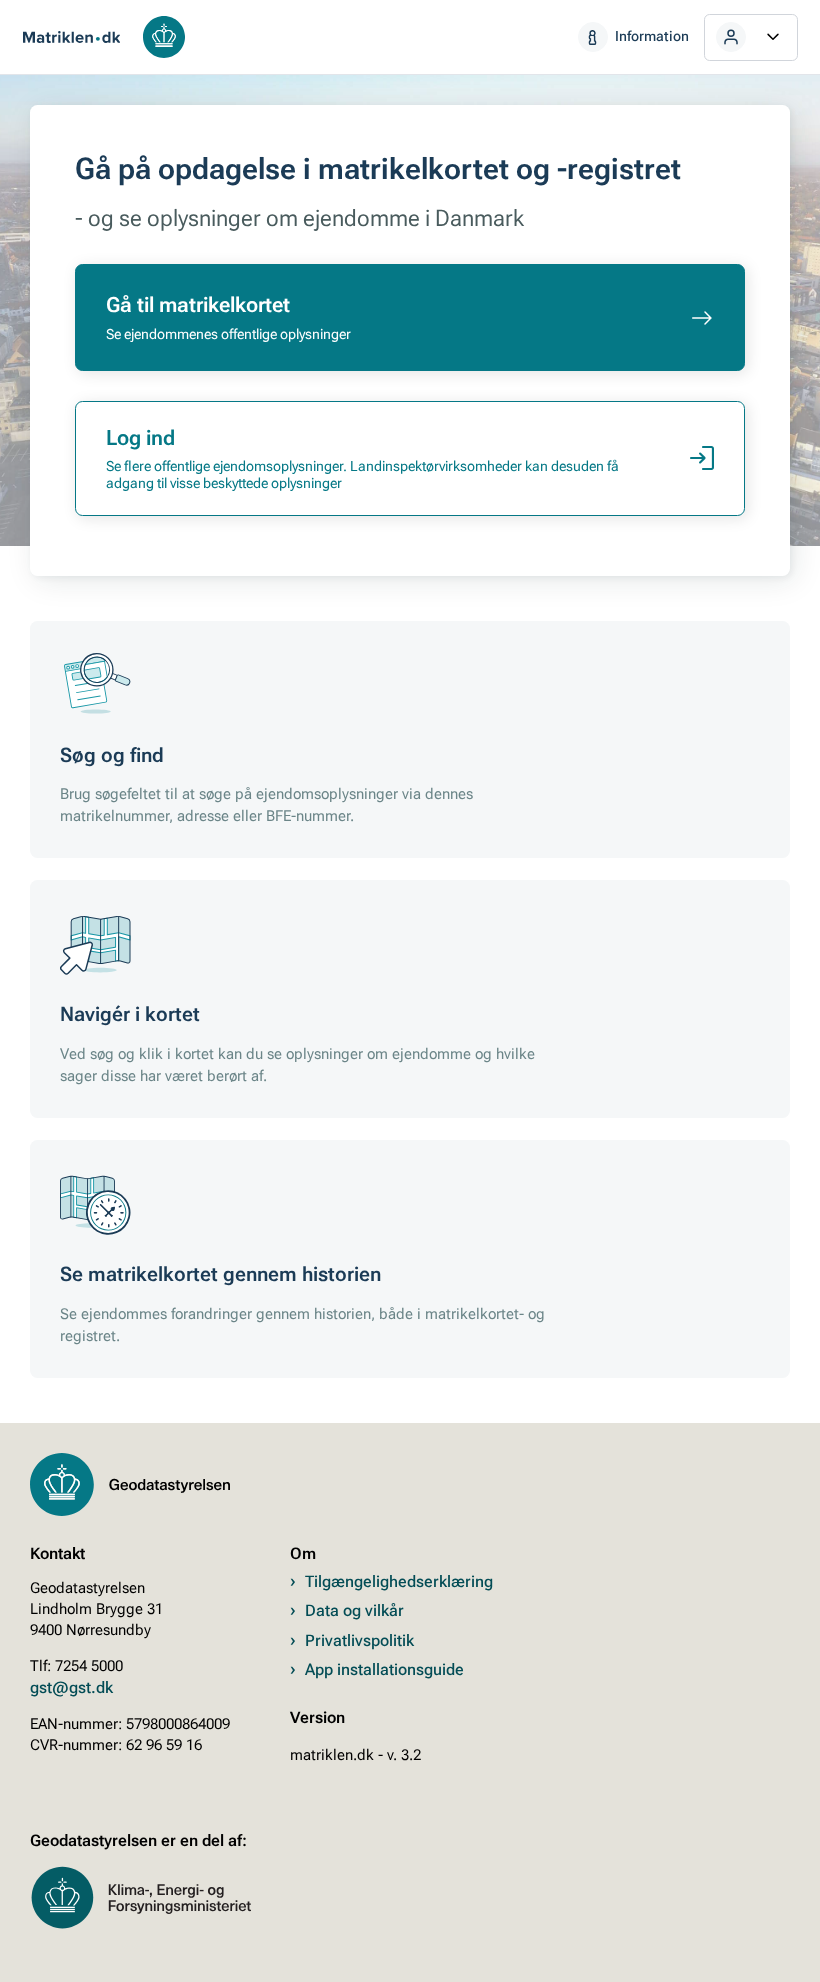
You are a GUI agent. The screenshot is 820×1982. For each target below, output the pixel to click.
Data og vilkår (354, 1610)
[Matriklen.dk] (72, 37)
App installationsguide (384, 1669)
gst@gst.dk (71, 1687)
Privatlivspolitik (359, 1640)
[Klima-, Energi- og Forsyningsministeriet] (160, 1925)
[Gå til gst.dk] (164, 37)
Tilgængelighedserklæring (399, 1581)
